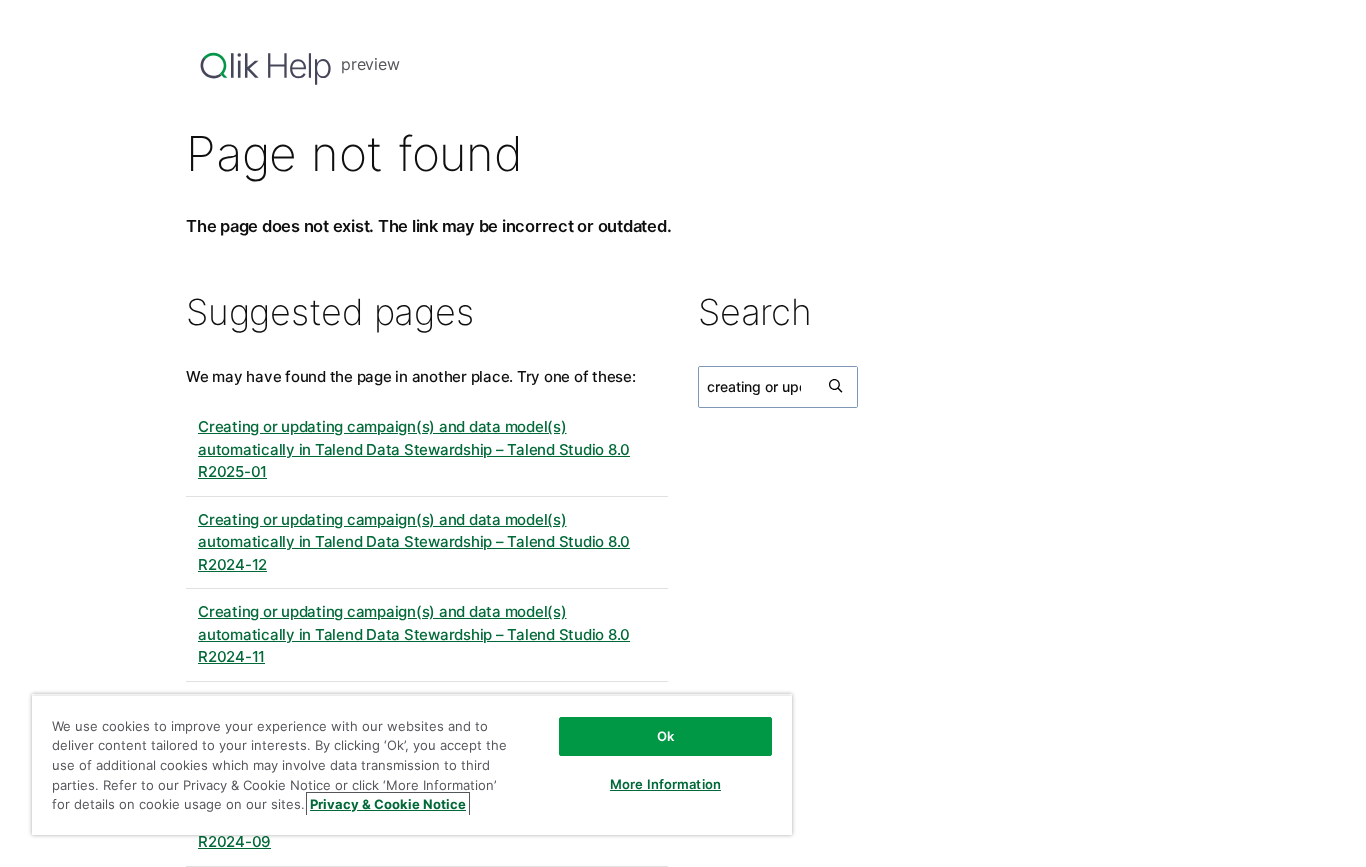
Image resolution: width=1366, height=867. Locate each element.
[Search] (837, 387)
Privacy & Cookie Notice (388, 804)
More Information (665, 784)
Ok (665, 736)
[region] (412, 764)
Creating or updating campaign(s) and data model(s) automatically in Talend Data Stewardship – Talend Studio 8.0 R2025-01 (414, 449)
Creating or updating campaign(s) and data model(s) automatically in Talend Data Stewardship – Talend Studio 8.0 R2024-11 (414, 634)
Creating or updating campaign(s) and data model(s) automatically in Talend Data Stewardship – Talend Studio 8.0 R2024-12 (414, 542)
